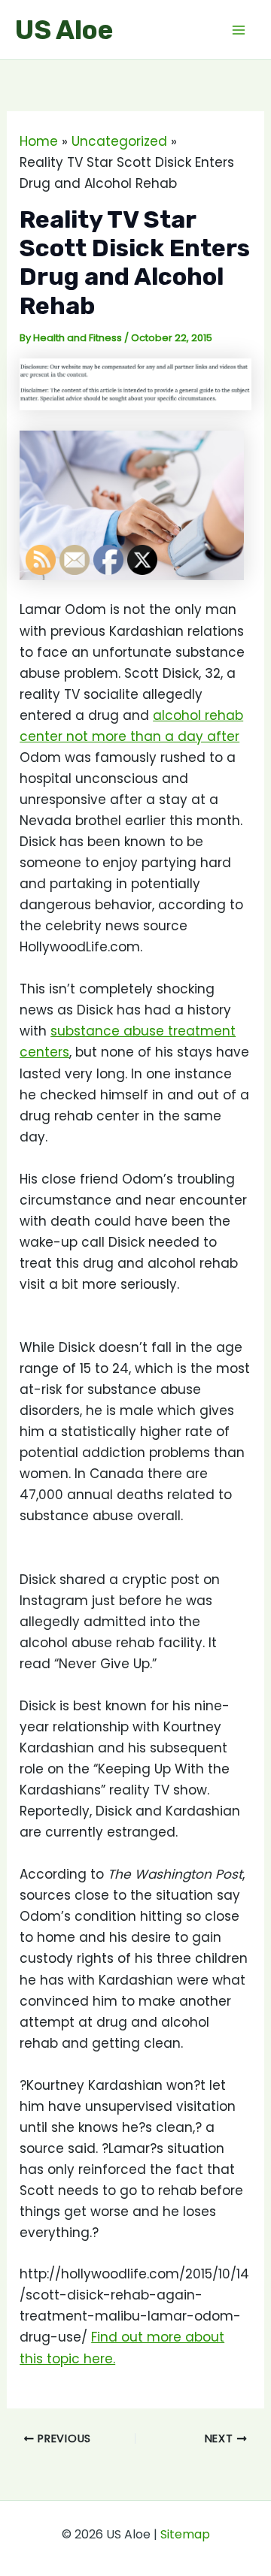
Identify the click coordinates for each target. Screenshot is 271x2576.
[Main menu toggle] (239, 30)
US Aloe (64, 30)
